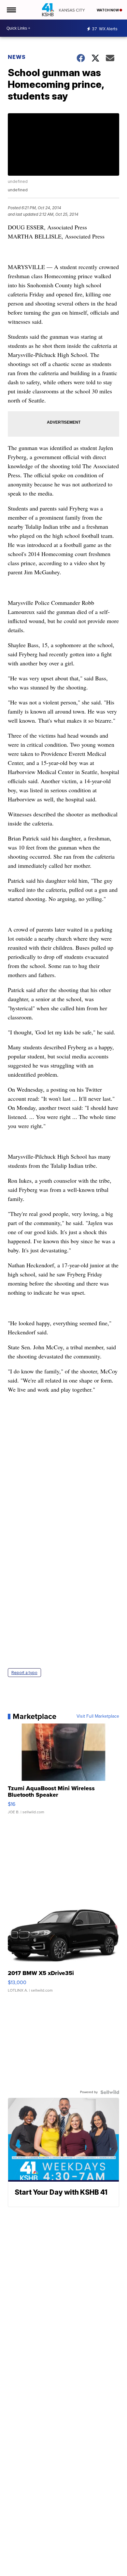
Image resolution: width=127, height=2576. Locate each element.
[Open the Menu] (11, 10)
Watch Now (108, 10)
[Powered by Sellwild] (110, 2092)
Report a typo (24, 1673)
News (17, 57)
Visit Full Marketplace (98, 1716)
